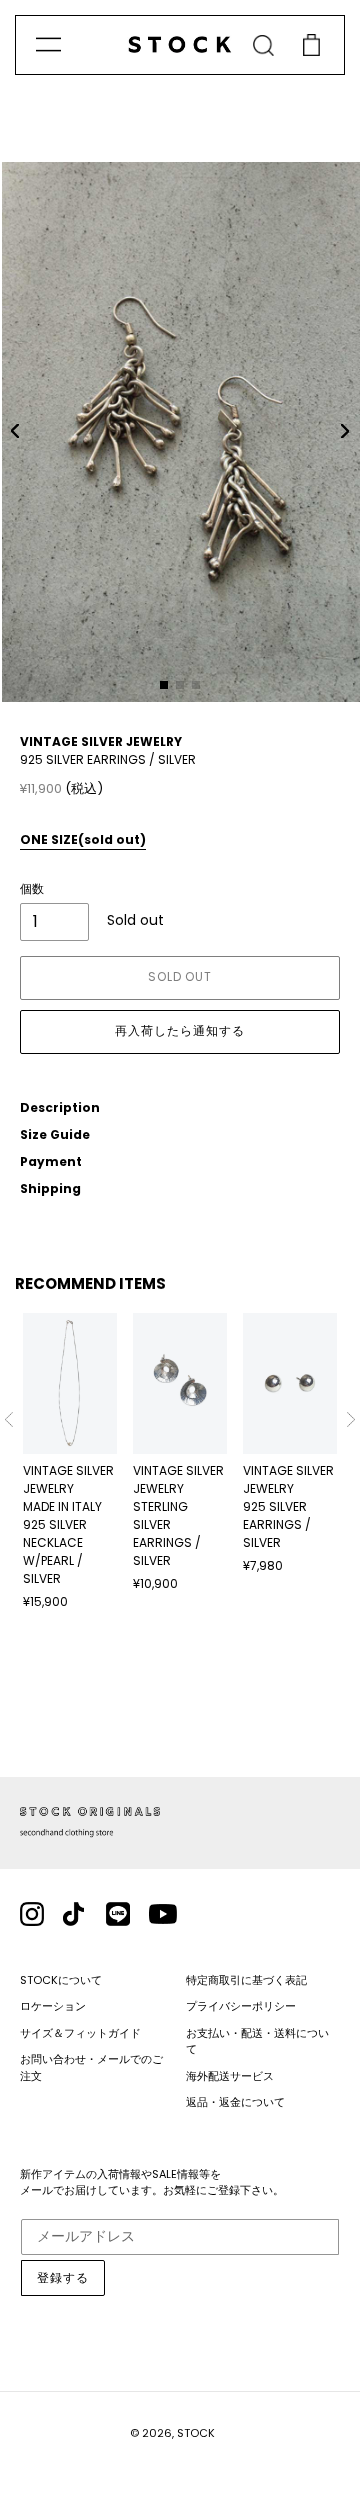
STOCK (196, 2433)
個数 (32, 888)
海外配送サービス (230, 2076)
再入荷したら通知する (180, 1030)
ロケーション (53, 2006)
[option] (70, 1462)
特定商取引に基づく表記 (246, 1980)
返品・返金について (235, 2102)
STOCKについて (61, 1980)
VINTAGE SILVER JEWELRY (101, 741)
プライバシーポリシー (241, 2006)
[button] (15, 431)
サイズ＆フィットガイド (80, 2033)
